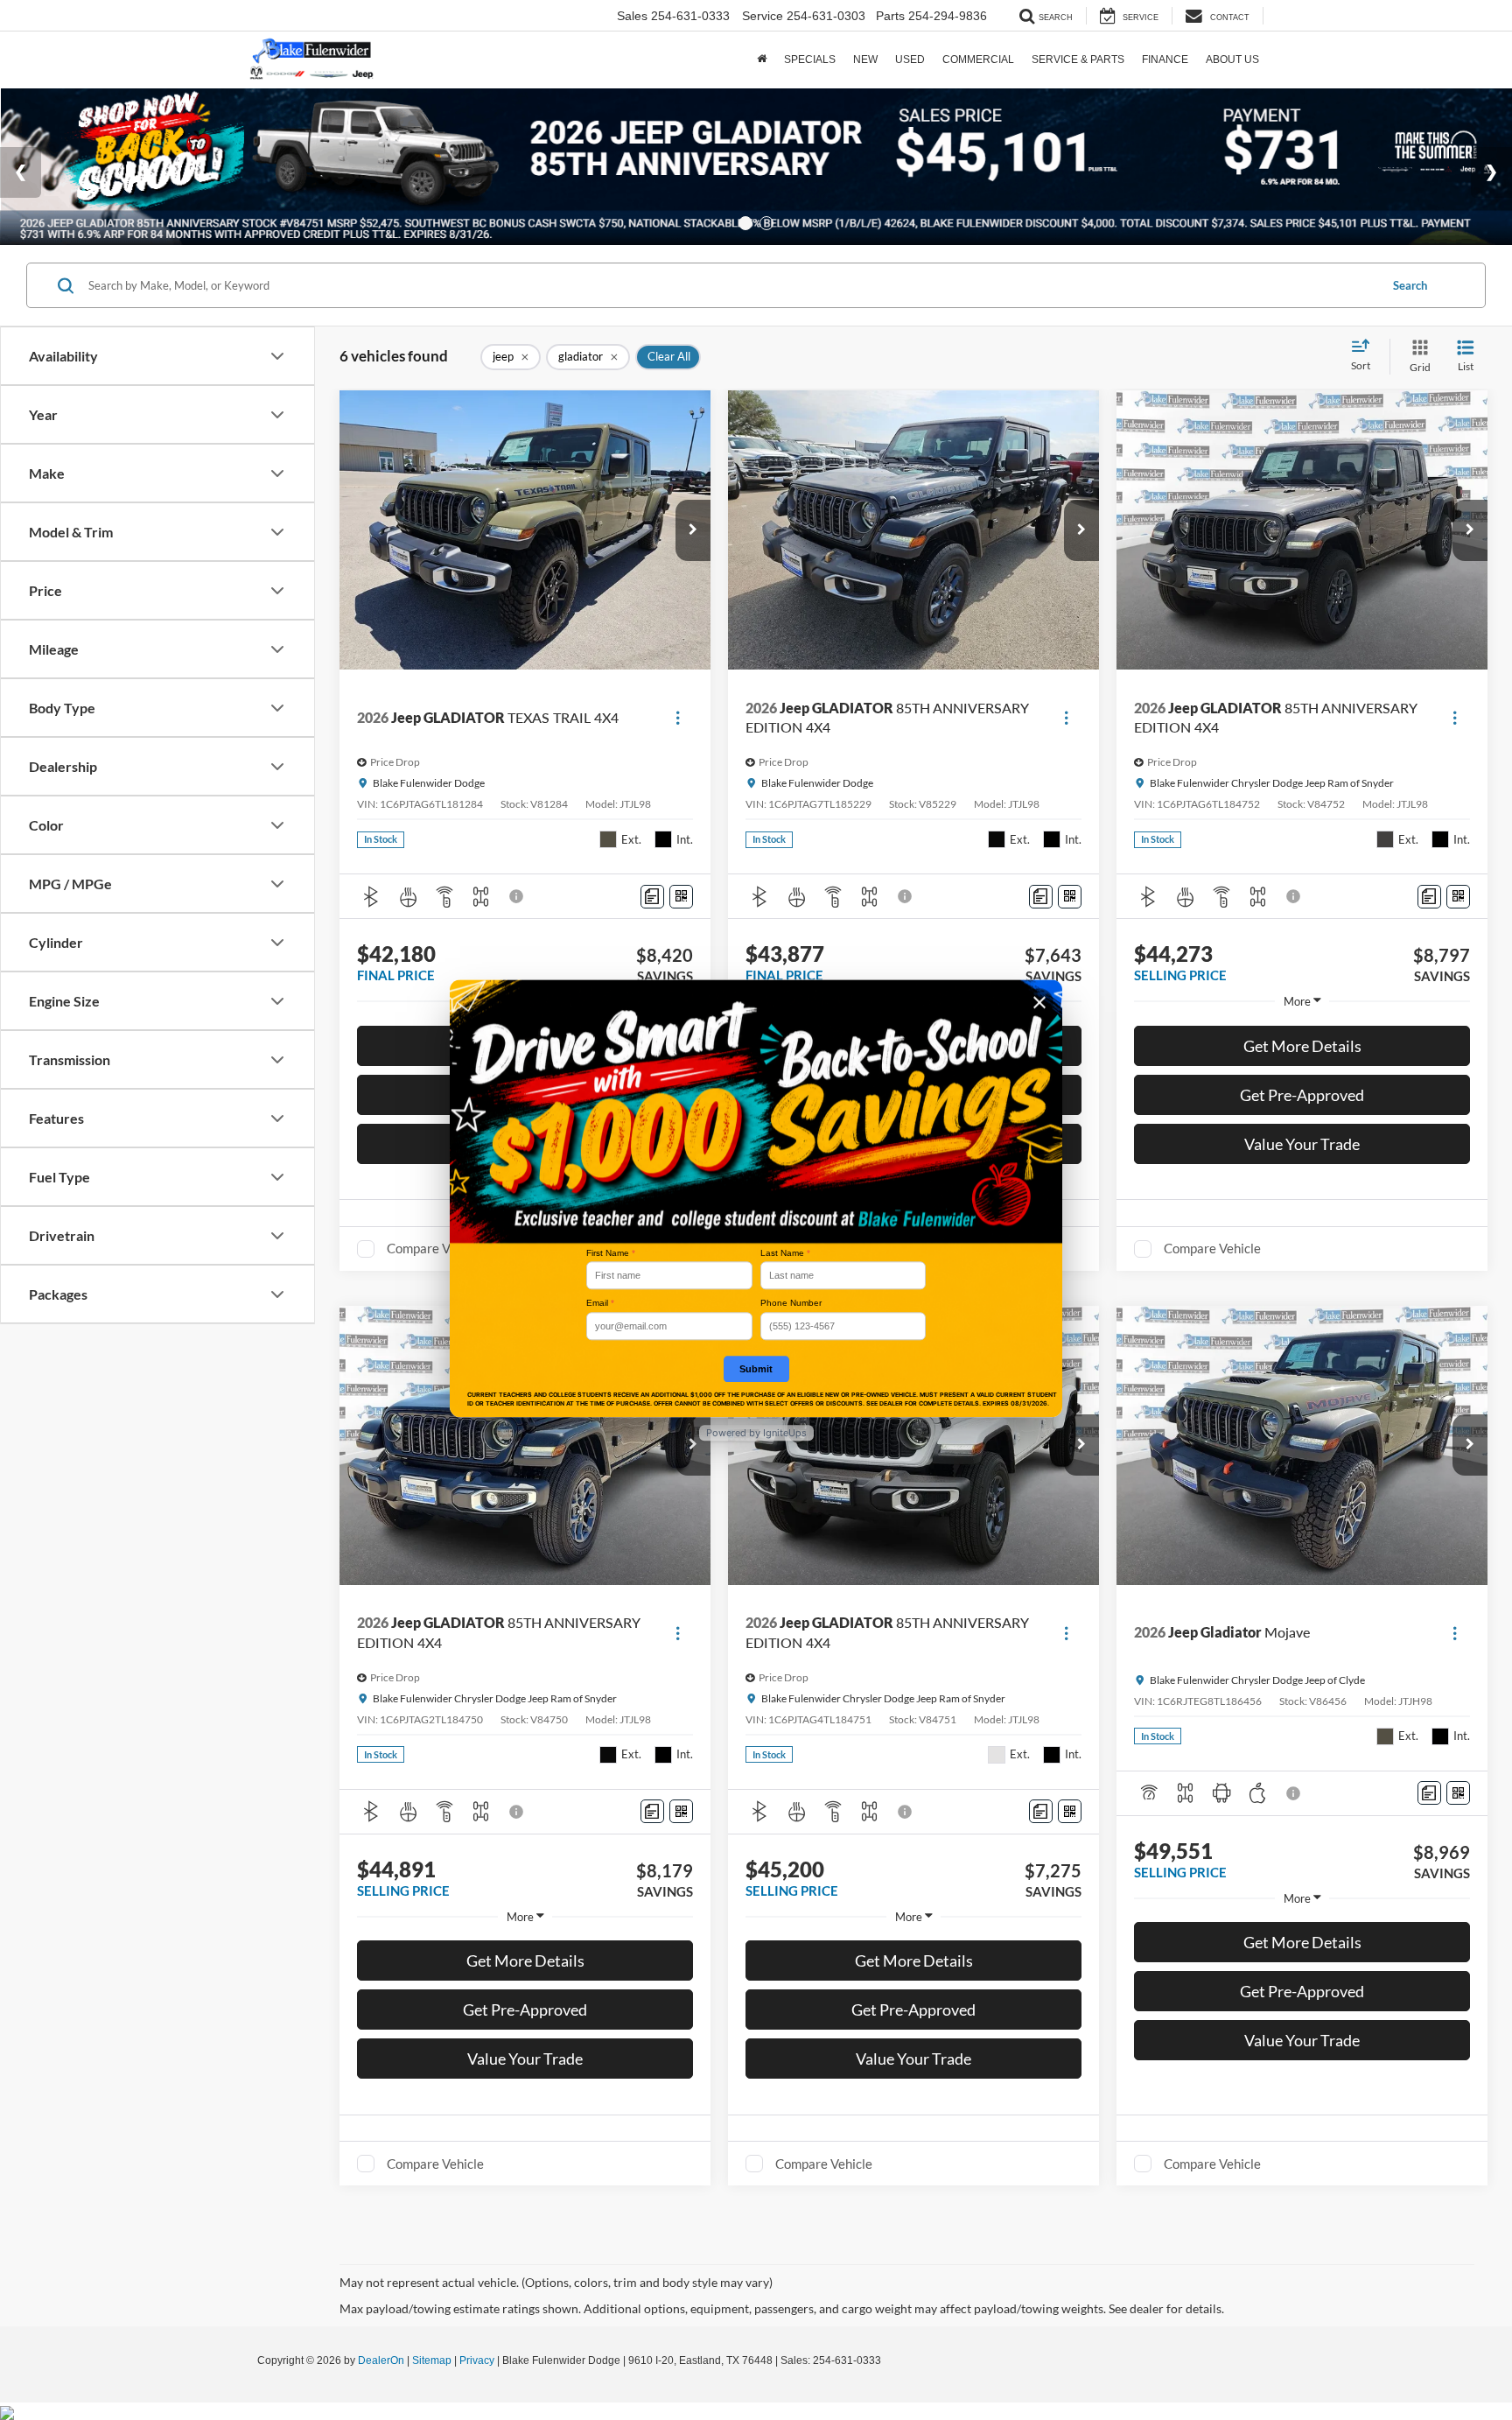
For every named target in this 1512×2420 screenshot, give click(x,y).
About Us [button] (1232, 60)
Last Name (785, 1253)
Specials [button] (810, 60)
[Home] (762, 60)
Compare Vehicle (435, 1248)
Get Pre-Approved (1302, 1095)
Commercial (978, 60)
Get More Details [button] (1302, 1046)
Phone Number (791, 1304)
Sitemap (432, 2360)
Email (600, 1304)
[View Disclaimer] (517, 896)
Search (1410, 285)
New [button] (865, 60)
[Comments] (652, 897)
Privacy (477, 2360)
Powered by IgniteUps (756, 1433)
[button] (693, 530)
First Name (611, 1253)
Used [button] (910, 60)
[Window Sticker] (681, 897)
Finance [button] (1165, 60)
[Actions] (678, 718)
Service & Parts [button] (1078, 60)
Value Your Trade (1302, 1144)
